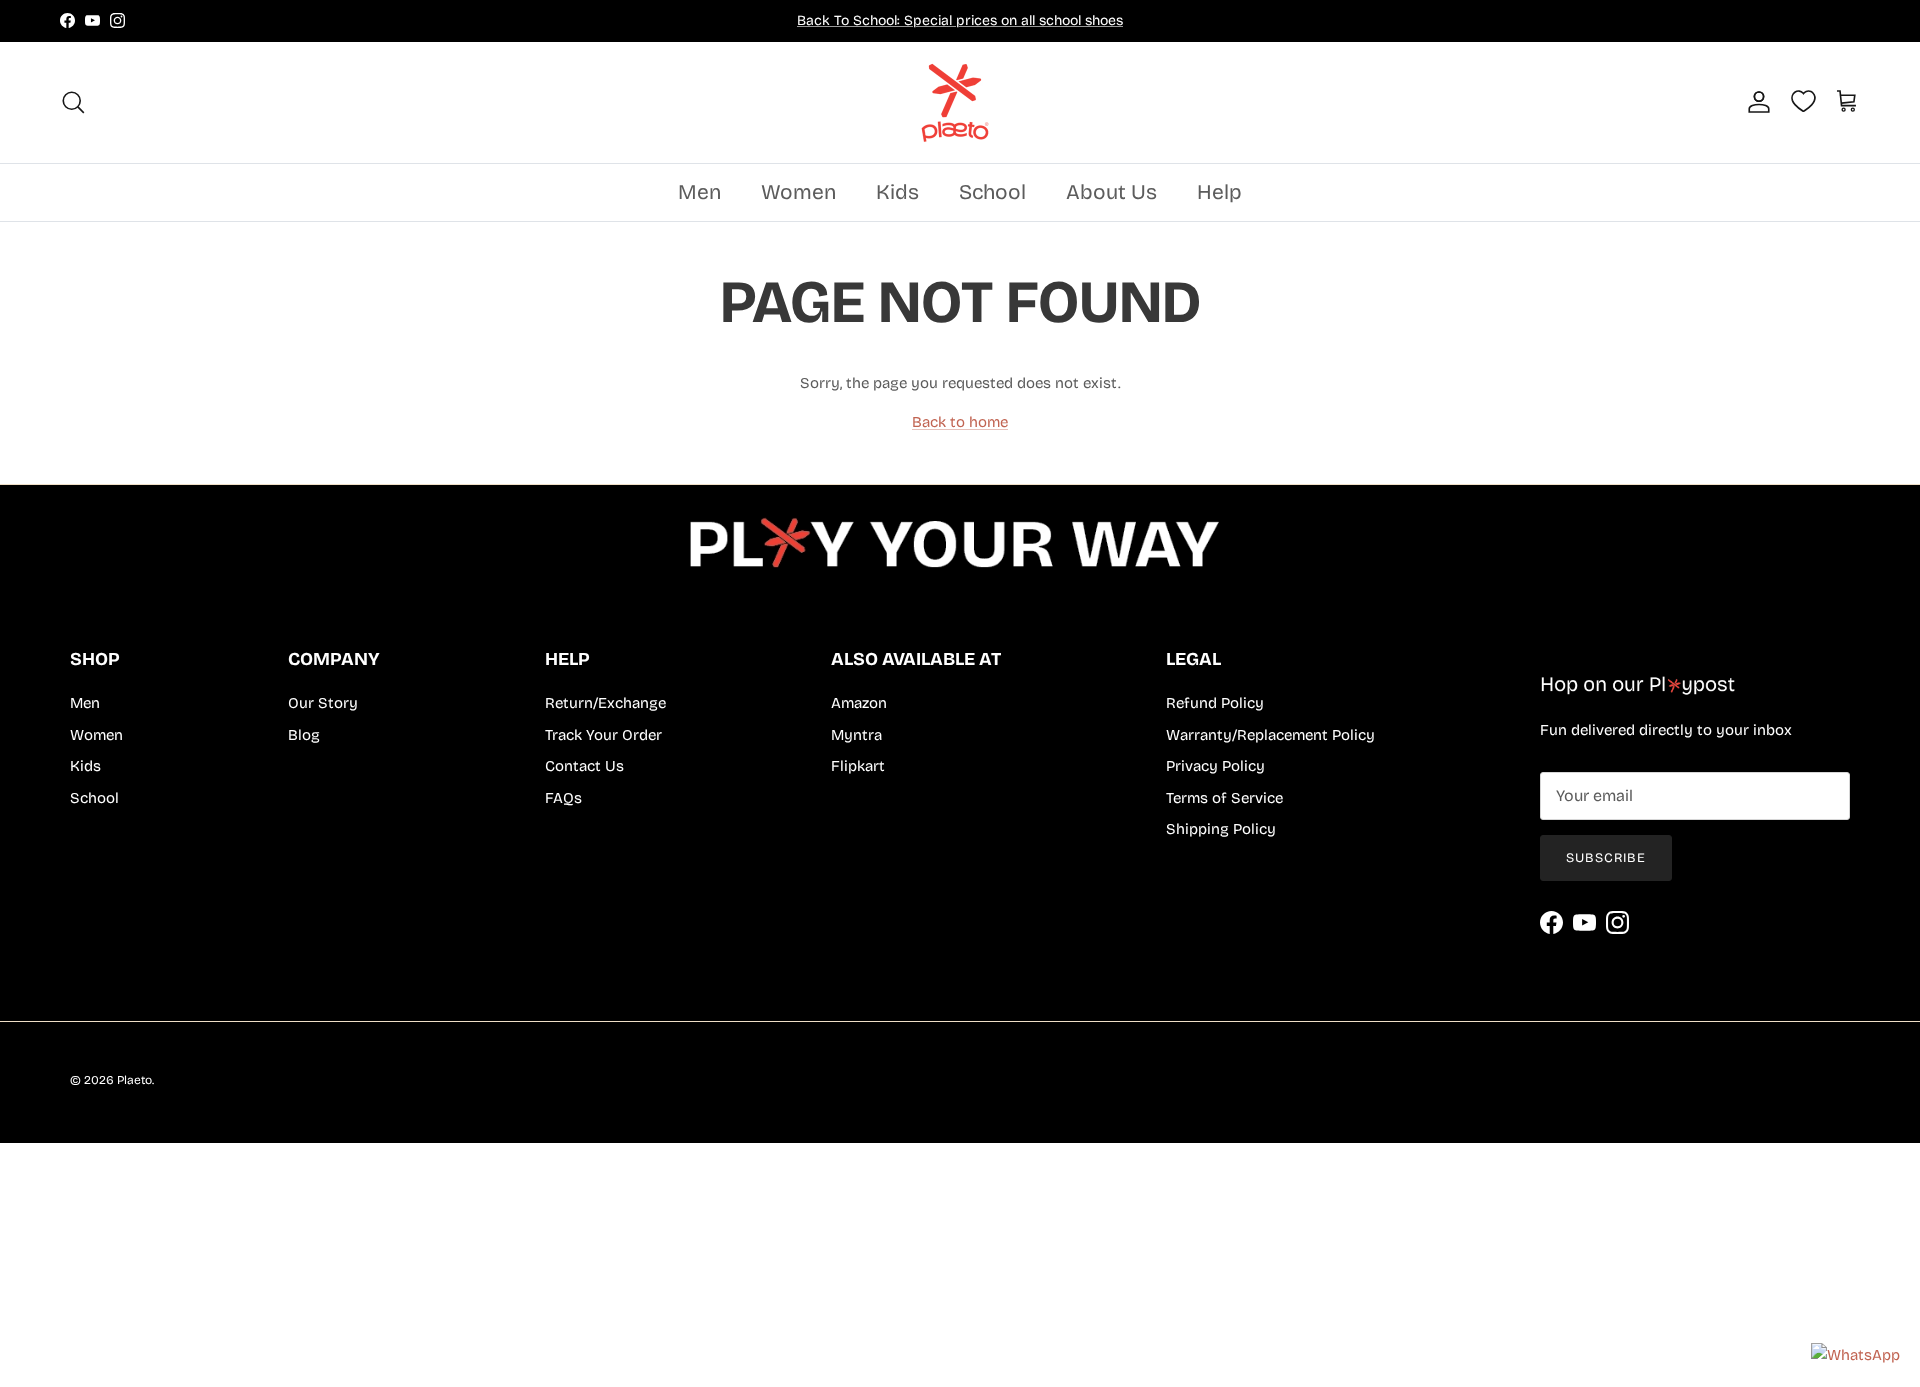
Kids (897, 192)
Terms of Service (1224, 798)
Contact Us (584, 766)
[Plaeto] (960, 102)
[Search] (73, 102)
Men (699, 192)
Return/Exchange (605, 703)
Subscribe (1606, 858)
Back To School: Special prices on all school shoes (960, 20)
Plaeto (134, 1080)
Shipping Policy (1221, 829)
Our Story (323, 703)
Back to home (960, 422)
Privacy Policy (1215, 766)
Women (798, 192)
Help (1219, 192)
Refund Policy (1215, 703)
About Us (1111, 192)
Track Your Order (603, 735)
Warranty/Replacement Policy (1270, 735)
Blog (304, 735)
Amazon (859, 703)
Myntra (856, 735)
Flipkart (858, 766)
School (992, 192)
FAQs (563, 798)
